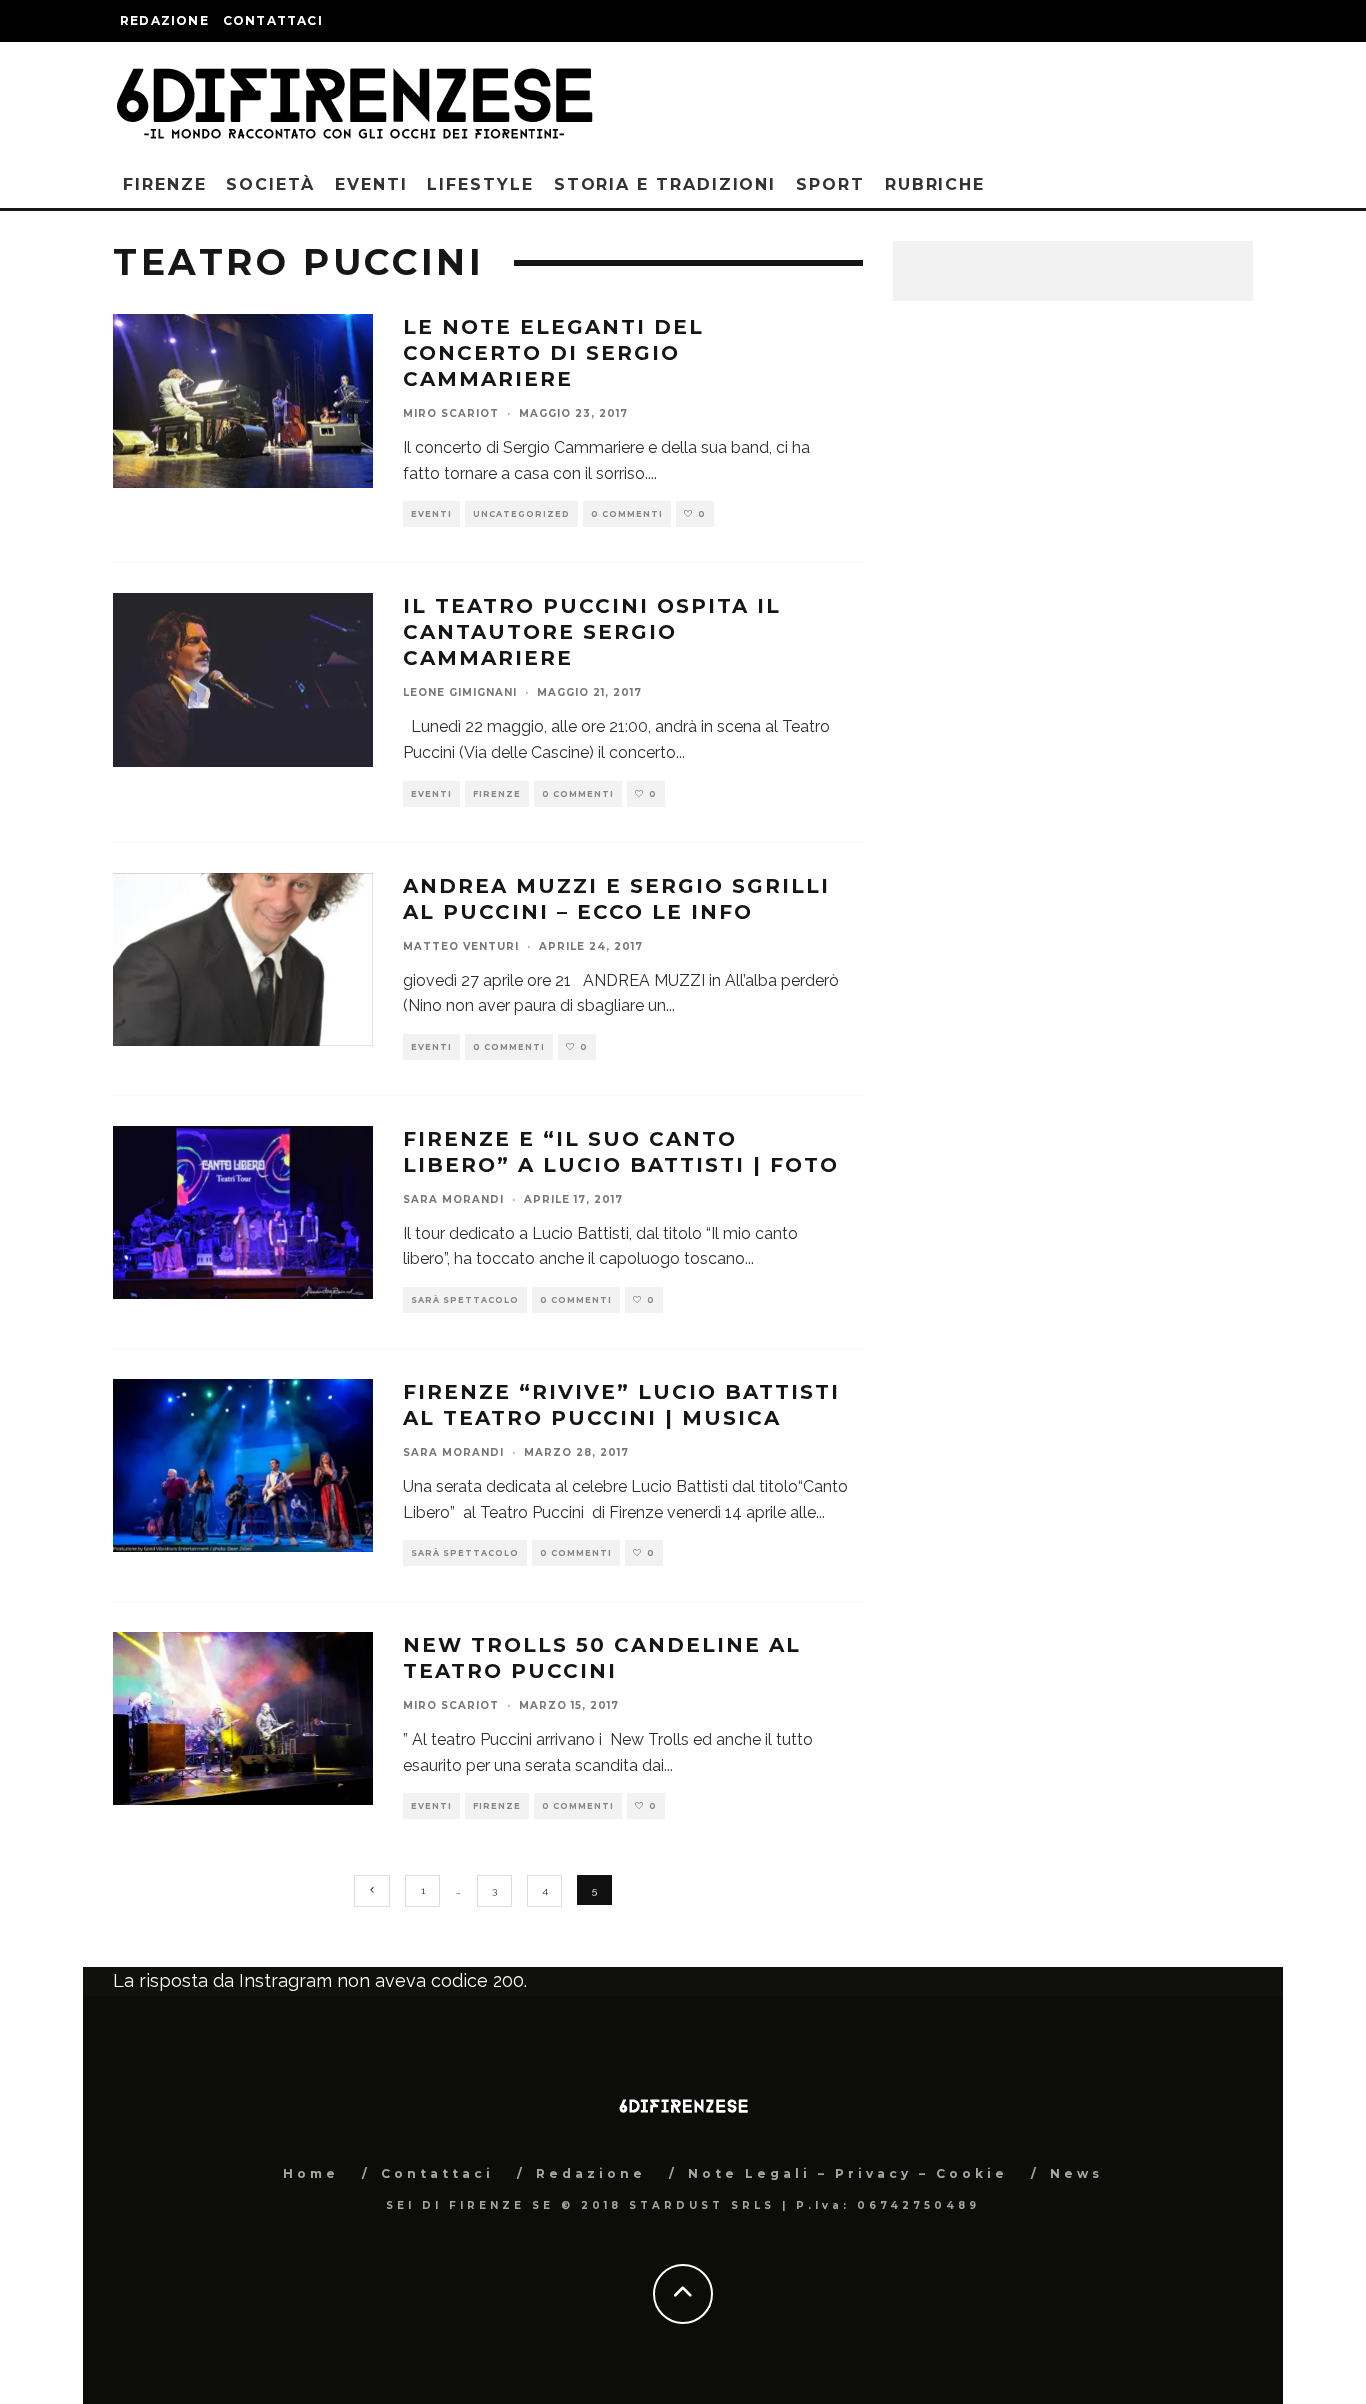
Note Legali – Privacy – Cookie (848, 2173)
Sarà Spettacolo (465, 1300)
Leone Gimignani (460, 692)
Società (270, 184)
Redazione (164, 20)
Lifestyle (480, 184)
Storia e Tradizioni (665, 184)
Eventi (371, 184)
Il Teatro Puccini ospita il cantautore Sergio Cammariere (592, 632)
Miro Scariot (451, 413)
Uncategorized (521, 514)
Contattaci (273, 20)
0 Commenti (627, 514)
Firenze (164, 184)
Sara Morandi (453, 1199)
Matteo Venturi (461, 946)
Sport (830, 184)
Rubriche (935, 184)
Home (311, 2173)
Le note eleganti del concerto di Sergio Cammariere (553, 353)
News (1076, 2173)
